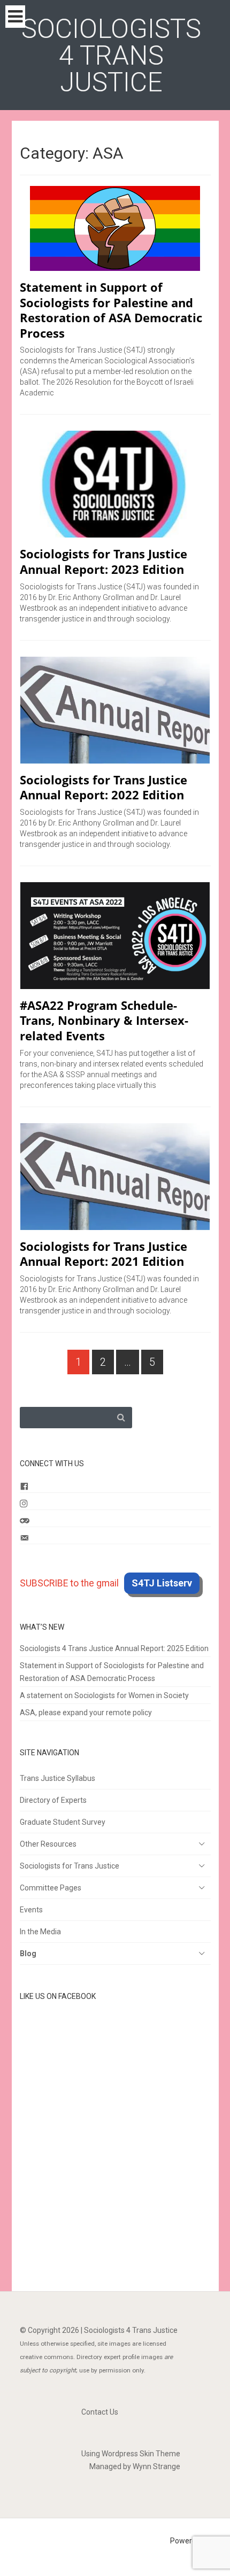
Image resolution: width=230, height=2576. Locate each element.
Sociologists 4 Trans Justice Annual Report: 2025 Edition (114, 1648)
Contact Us (100, 2412)
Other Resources (48, 1844)
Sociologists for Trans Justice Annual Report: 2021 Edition (103, 1254)
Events (31, 1910)
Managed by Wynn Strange (135, 2466)
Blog (28, 1954)
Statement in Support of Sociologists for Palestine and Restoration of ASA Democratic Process (111, 310)
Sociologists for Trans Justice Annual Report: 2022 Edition (103, 787)
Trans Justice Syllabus (57, 1778)
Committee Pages (51, 1888)
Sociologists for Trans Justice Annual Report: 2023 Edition (103, 561)
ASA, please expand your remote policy (86, 1713)
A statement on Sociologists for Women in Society (104, 1695)
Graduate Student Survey (63, 1822)
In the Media (40, 1932)
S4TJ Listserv (162, 1583)
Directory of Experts (53, 1800)
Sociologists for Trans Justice (70, 1866)
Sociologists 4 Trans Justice (111, 56)
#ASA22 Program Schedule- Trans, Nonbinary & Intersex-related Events (104, 1020)
